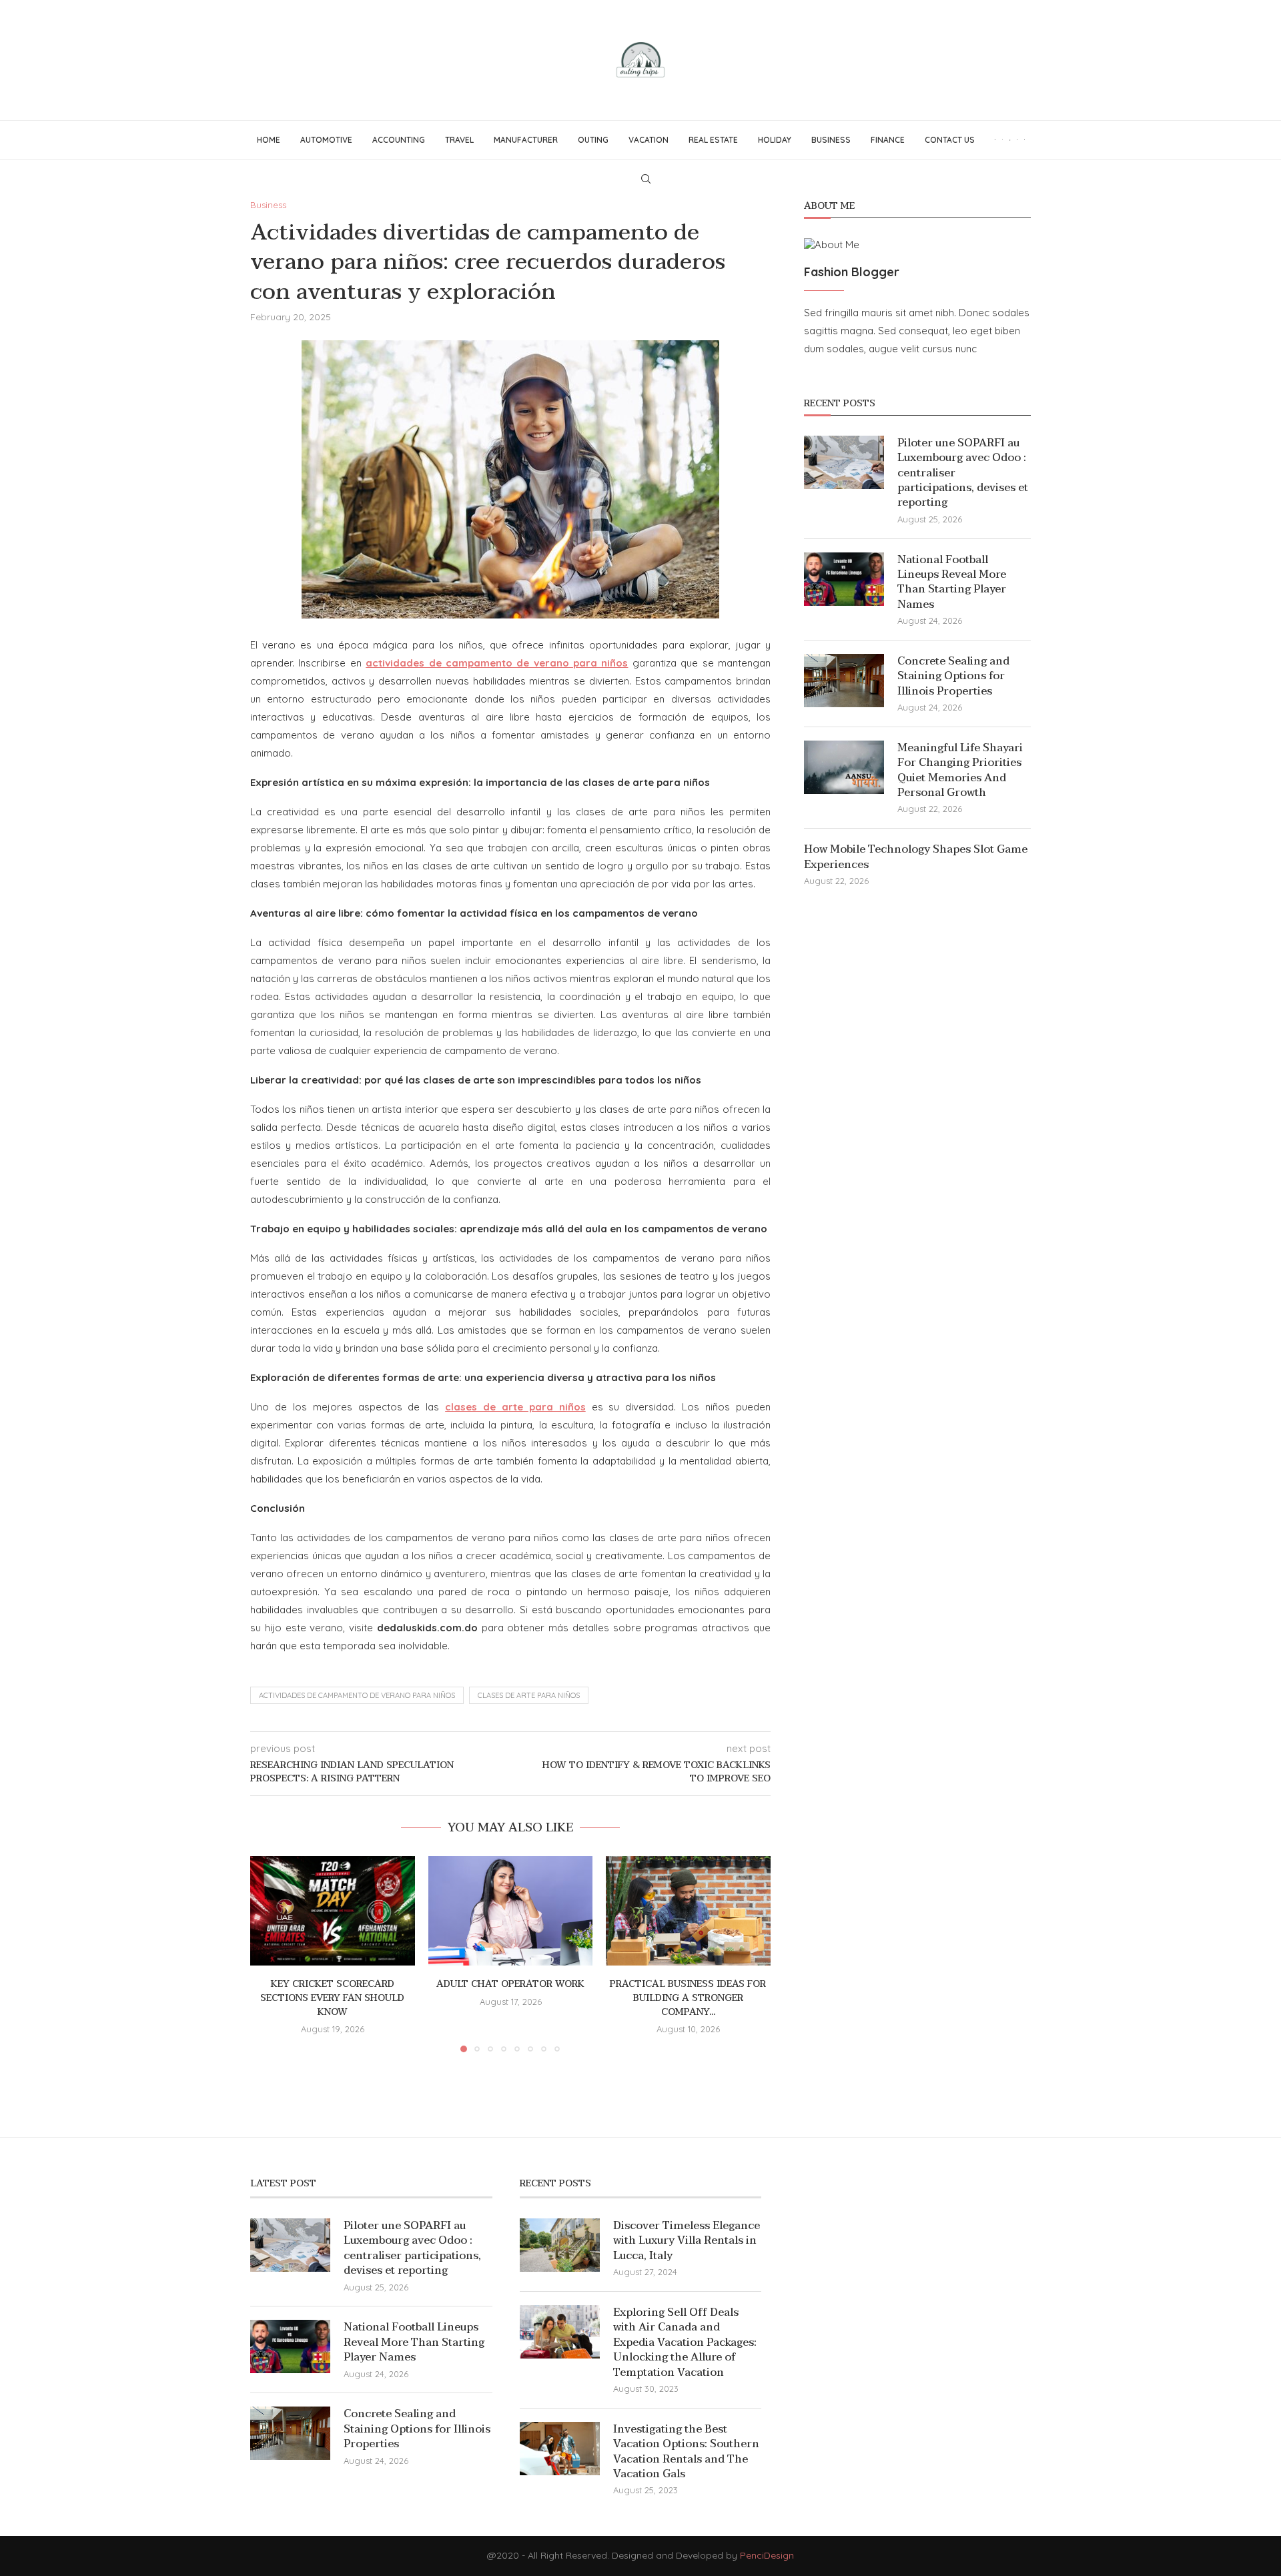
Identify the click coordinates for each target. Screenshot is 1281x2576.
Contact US (950, 140)
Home (269, 140)
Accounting (399, 140)
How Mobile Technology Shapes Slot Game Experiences (916, 857)
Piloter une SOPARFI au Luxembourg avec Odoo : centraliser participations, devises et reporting (963, 473)
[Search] (646, 179)
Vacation (649, 140)
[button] (268, 1954)
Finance (888, 140)
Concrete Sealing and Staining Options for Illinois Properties (953, 676)
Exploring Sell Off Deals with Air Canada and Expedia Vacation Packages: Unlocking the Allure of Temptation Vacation (685, 2342)
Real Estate (713, 140)
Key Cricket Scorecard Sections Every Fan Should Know (332, 1998)
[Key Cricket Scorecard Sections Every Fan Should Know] (333, 1911)
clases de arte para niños (529, 1695)
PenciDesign (767, 2555)
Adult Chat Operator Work (510, 1984)
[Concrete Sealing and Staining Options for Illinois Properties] (844, 681)
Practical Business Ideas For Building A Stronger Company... (689, 1998)
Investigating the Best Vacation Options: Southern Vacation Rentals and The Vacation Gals (686, 2452)
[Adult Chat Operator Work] (511, 1911)
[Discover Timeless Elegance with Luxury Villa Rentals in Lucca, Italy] (560, 2245)
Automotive (326, 140)
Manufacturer (526, 140)
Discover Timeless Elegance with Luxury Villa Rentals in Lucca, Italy (687, 2241)
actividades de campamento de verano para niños (357, 1695)
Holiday (775, 140)
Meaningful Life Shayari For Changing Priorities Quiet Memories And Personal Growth (960, 771)
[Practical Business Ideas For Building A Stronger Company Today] (688, 1911)
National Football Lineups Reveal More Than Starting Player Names (952, 582)
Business (831, 140)
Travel (459, 140)
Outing (593, 140)
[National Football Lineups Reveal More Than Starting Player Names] (844, 579)
